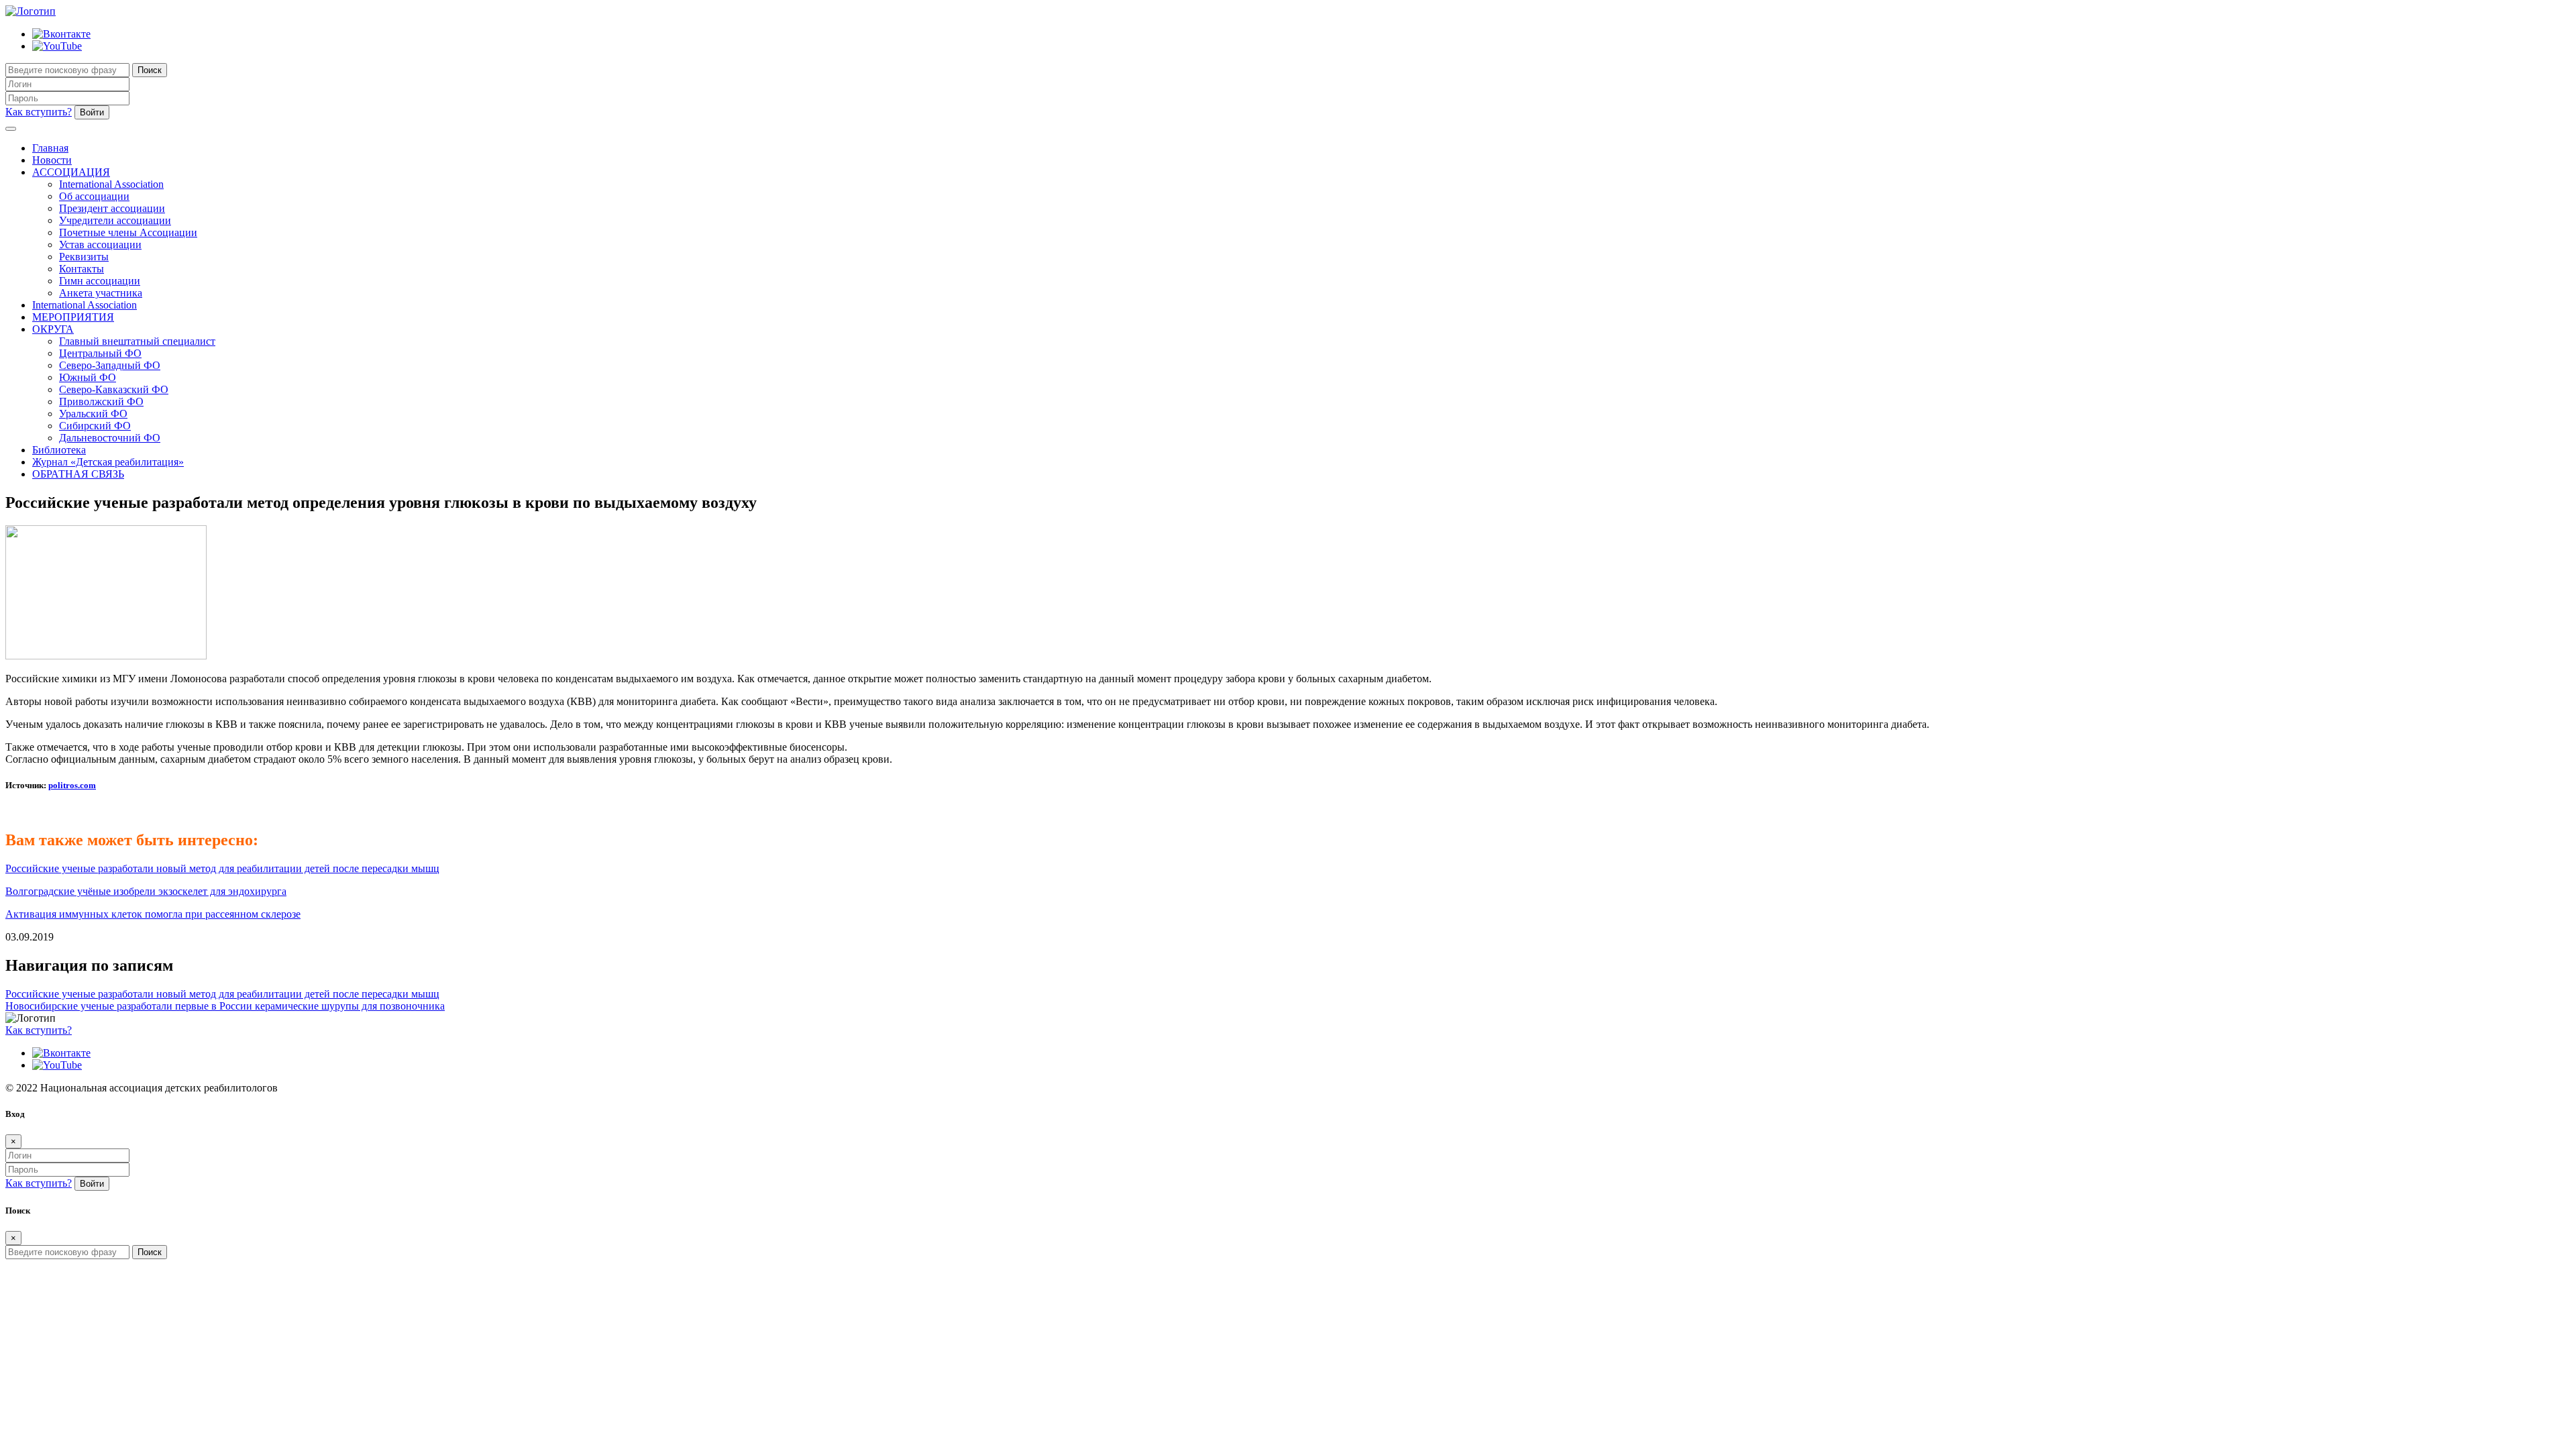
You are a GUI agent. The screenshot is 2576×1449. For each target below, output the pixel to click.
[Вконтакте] (61, 34)
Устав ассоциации (100, 245)
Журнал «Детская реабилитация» (108, 462)
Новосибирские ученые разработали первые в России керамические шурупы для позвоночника (225, 1006)
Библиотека (59, 450)
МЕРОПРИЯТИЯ (73, 317)
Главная (50, 148)
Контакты (82, 269)
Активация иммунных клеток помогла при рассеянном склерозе (153, 914)
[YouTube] (57, 46)
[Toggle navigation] (11, 129)
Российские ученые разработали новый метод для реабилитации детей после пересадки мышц (222, 868)
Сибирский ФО (95, 426)
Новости (52, 160)
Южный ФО (88, 377)
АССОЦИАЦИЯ (71, 172)
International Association (111, 184)
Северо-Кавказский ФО (114, 389)
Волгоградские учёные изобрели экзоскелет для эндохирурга (146, 891)
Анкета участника (101, 293)
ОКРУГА (53, 329)
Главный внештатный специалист (137, 341)
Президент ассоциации (112, 208)
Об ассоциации (94, 196)
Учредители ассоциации (115, 220)
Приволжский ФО (101, 401)
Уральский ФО (93, 414)
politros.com (72, 785)
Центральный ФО (100, 353)
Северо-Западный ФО (110, 365)
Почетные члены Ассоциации (128, 232)
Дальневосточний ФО (110, 438)
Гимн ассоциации (100, 281)
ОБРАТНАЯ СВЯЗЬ (78, 474)
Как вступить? (39, 112)
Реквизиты (84, 257)
